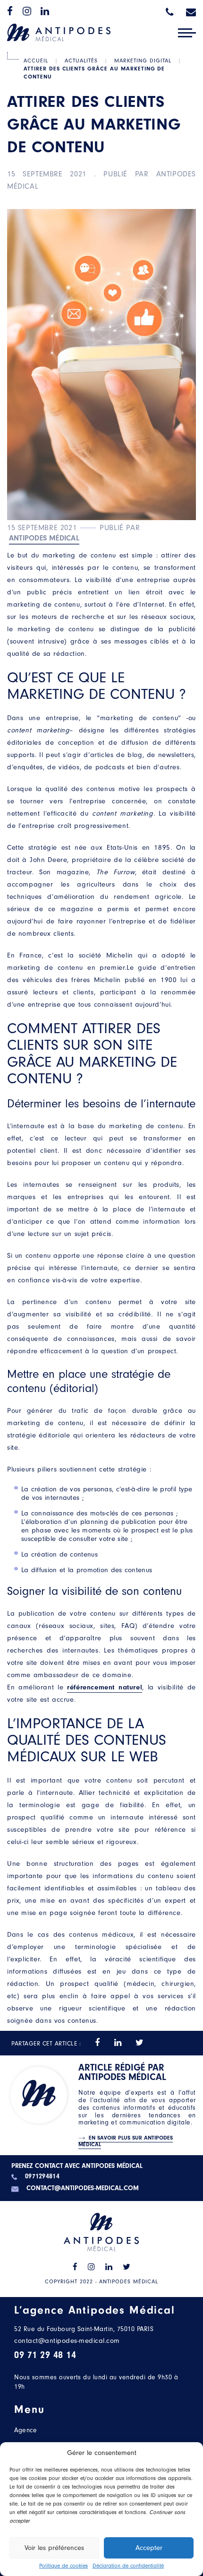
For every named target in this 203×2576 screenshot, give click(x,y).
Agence (25, 2430)
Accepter (149, 2548)
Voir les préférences (54, 2548)
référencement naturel (105, 1687)
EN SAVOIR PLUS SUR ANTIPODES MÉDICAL (126, 2141)
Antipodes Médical (44, 538)
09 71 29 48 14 (45, 2355)
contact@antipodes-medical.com (83, 2189)
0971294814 (42, 2177)
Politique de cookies (63, 2566)
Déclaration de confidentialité (128, 2566)
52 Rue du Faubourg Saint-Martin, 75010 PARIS (84, 2329)
